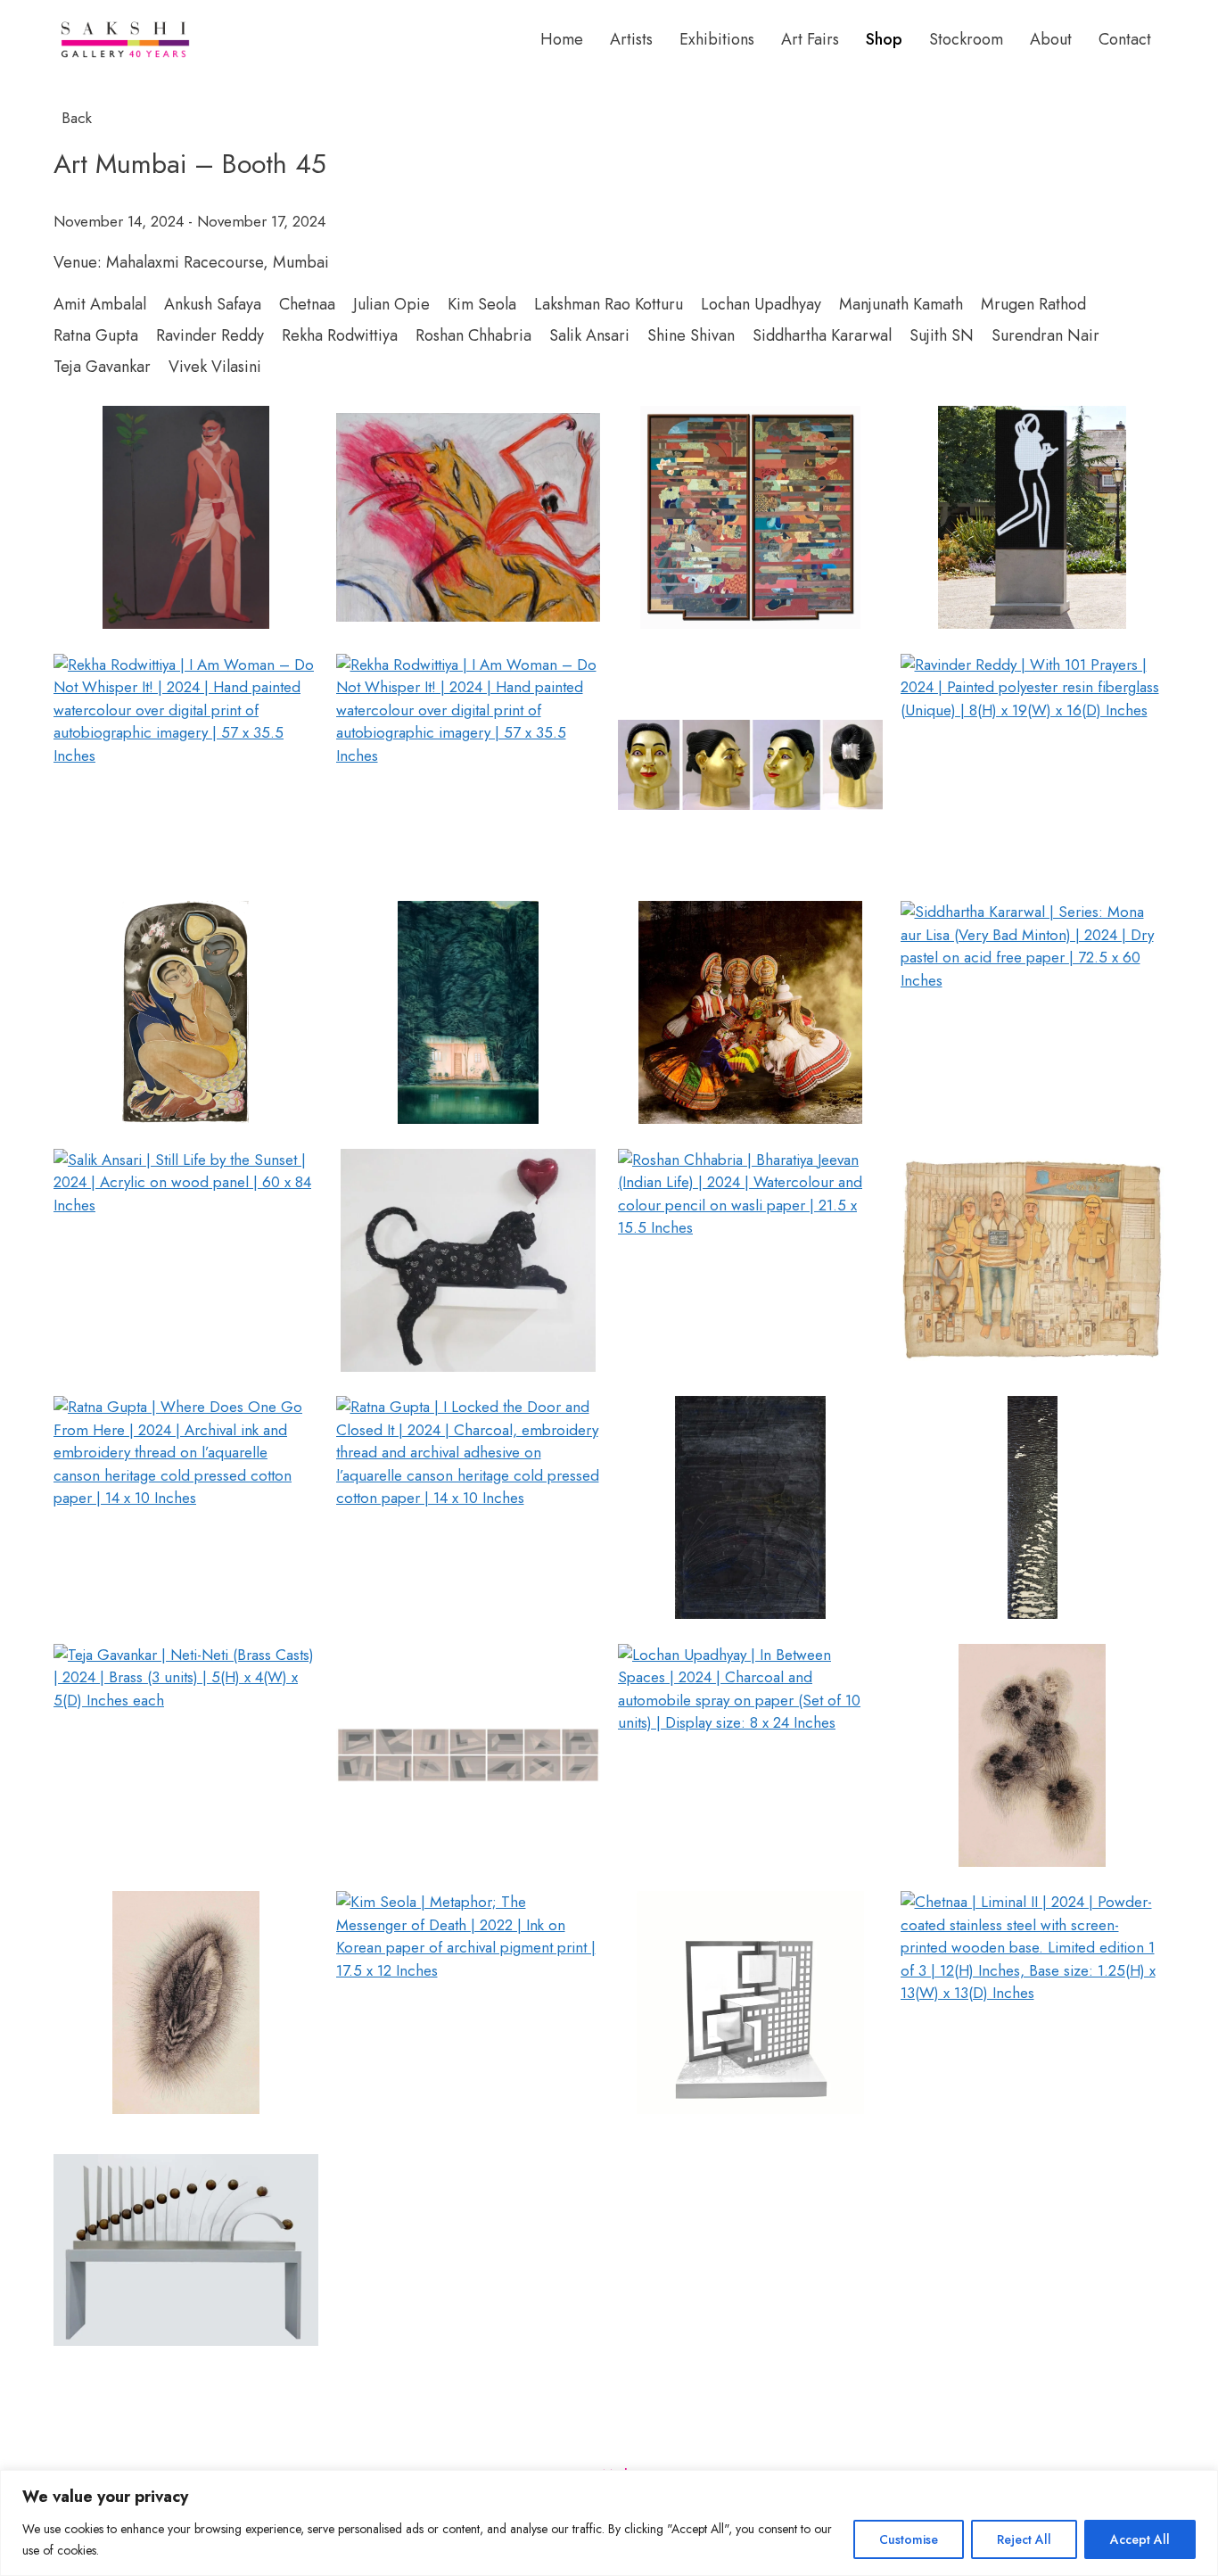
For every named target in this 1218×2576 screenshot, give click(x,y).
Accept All (1140, 2539)
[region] (609, 2523)
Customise (909, 2539)
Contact (1125, 39)
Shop (884, 39)
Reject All (1024, 2539)
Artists (631, 39)
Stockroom (966, 39)
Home (562, 39)
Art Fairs (810, 39)
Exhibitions (717, 39)
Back (74, 118)
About (1051, 39)
